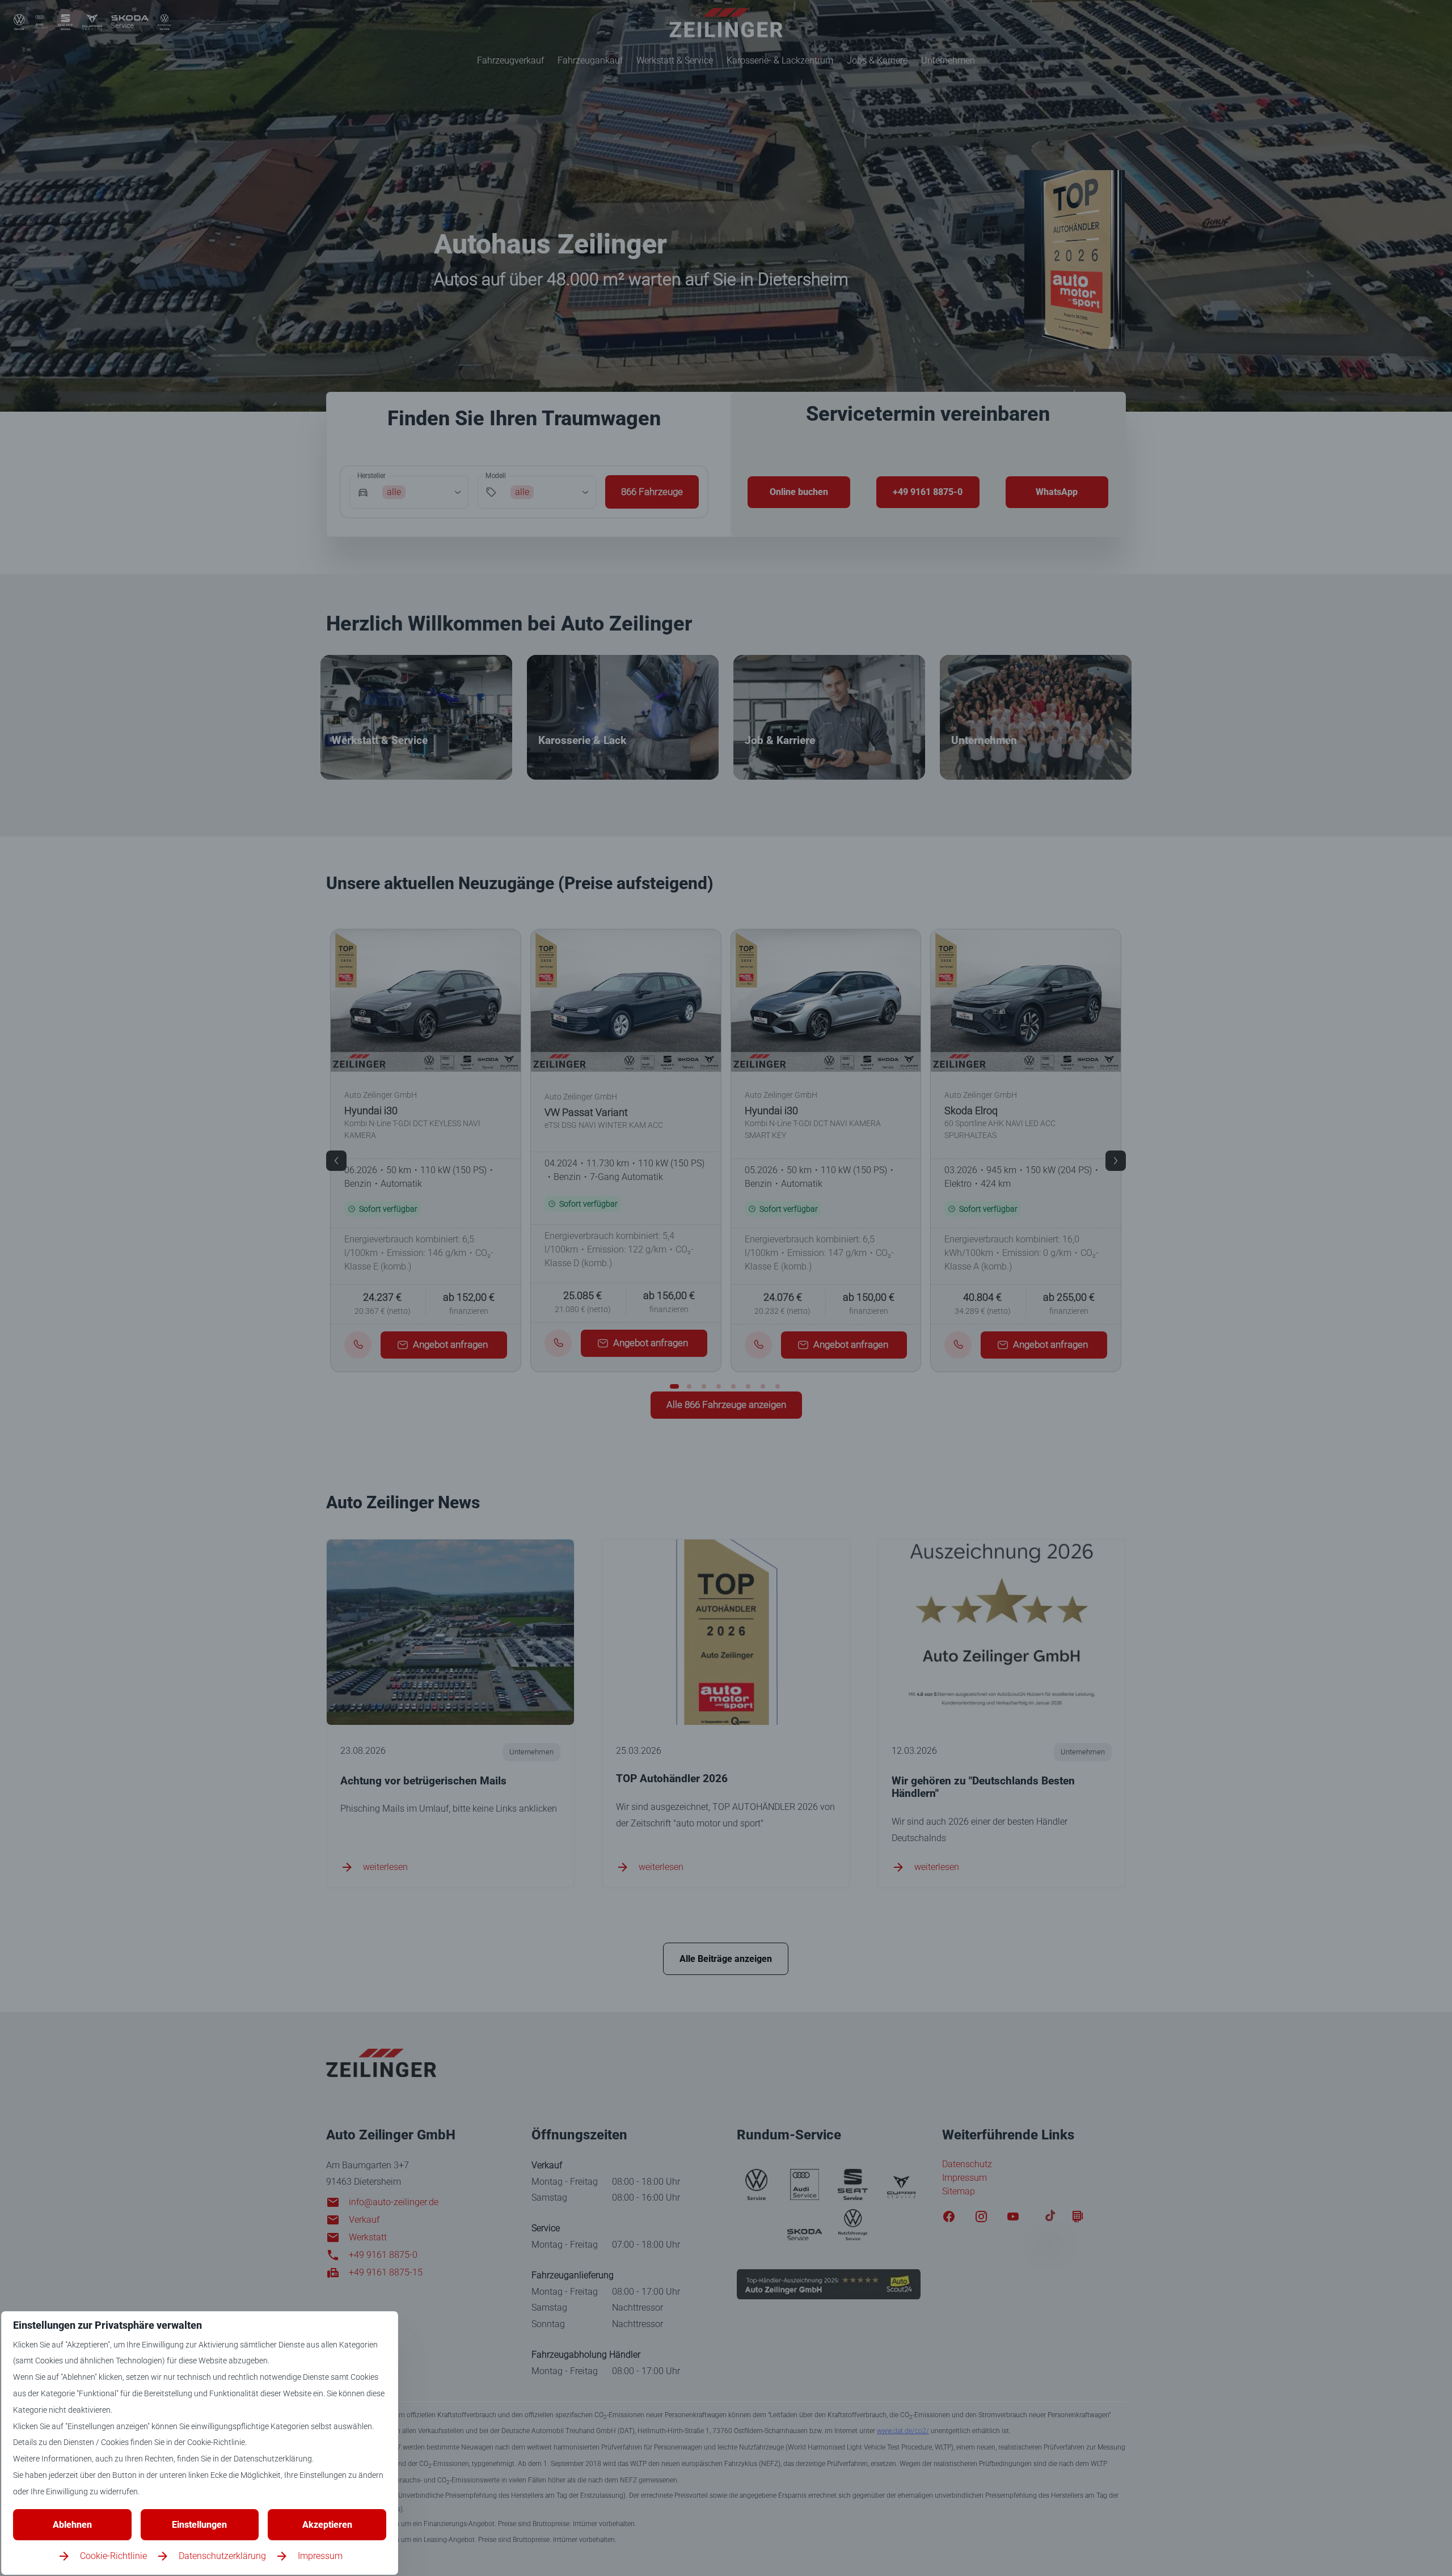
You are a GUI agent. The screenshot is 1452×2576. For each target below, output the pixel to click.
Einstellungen (199, 2525)
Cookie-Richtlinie (113, 2556)
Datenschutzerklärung (222, 2556)
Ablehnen (72, 2525)
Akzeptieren (327, 2525)
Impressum (320, 2556)
